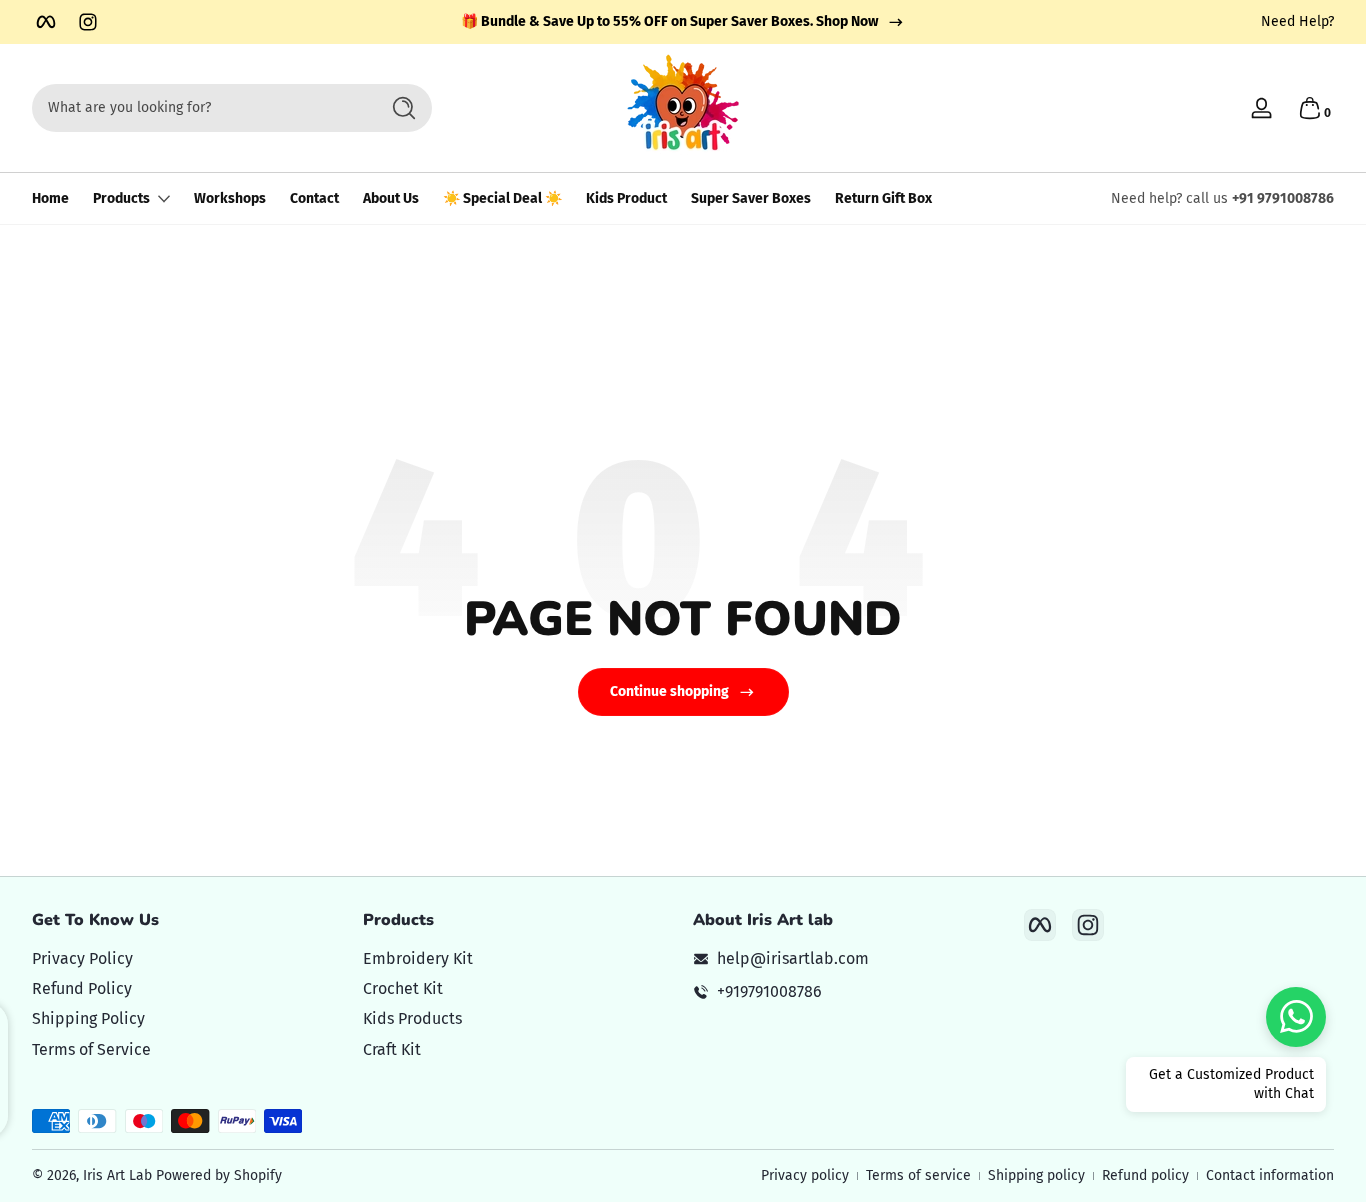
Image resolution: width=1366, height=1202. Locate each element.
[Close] (1019, 497)
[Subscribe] (983, 665)
